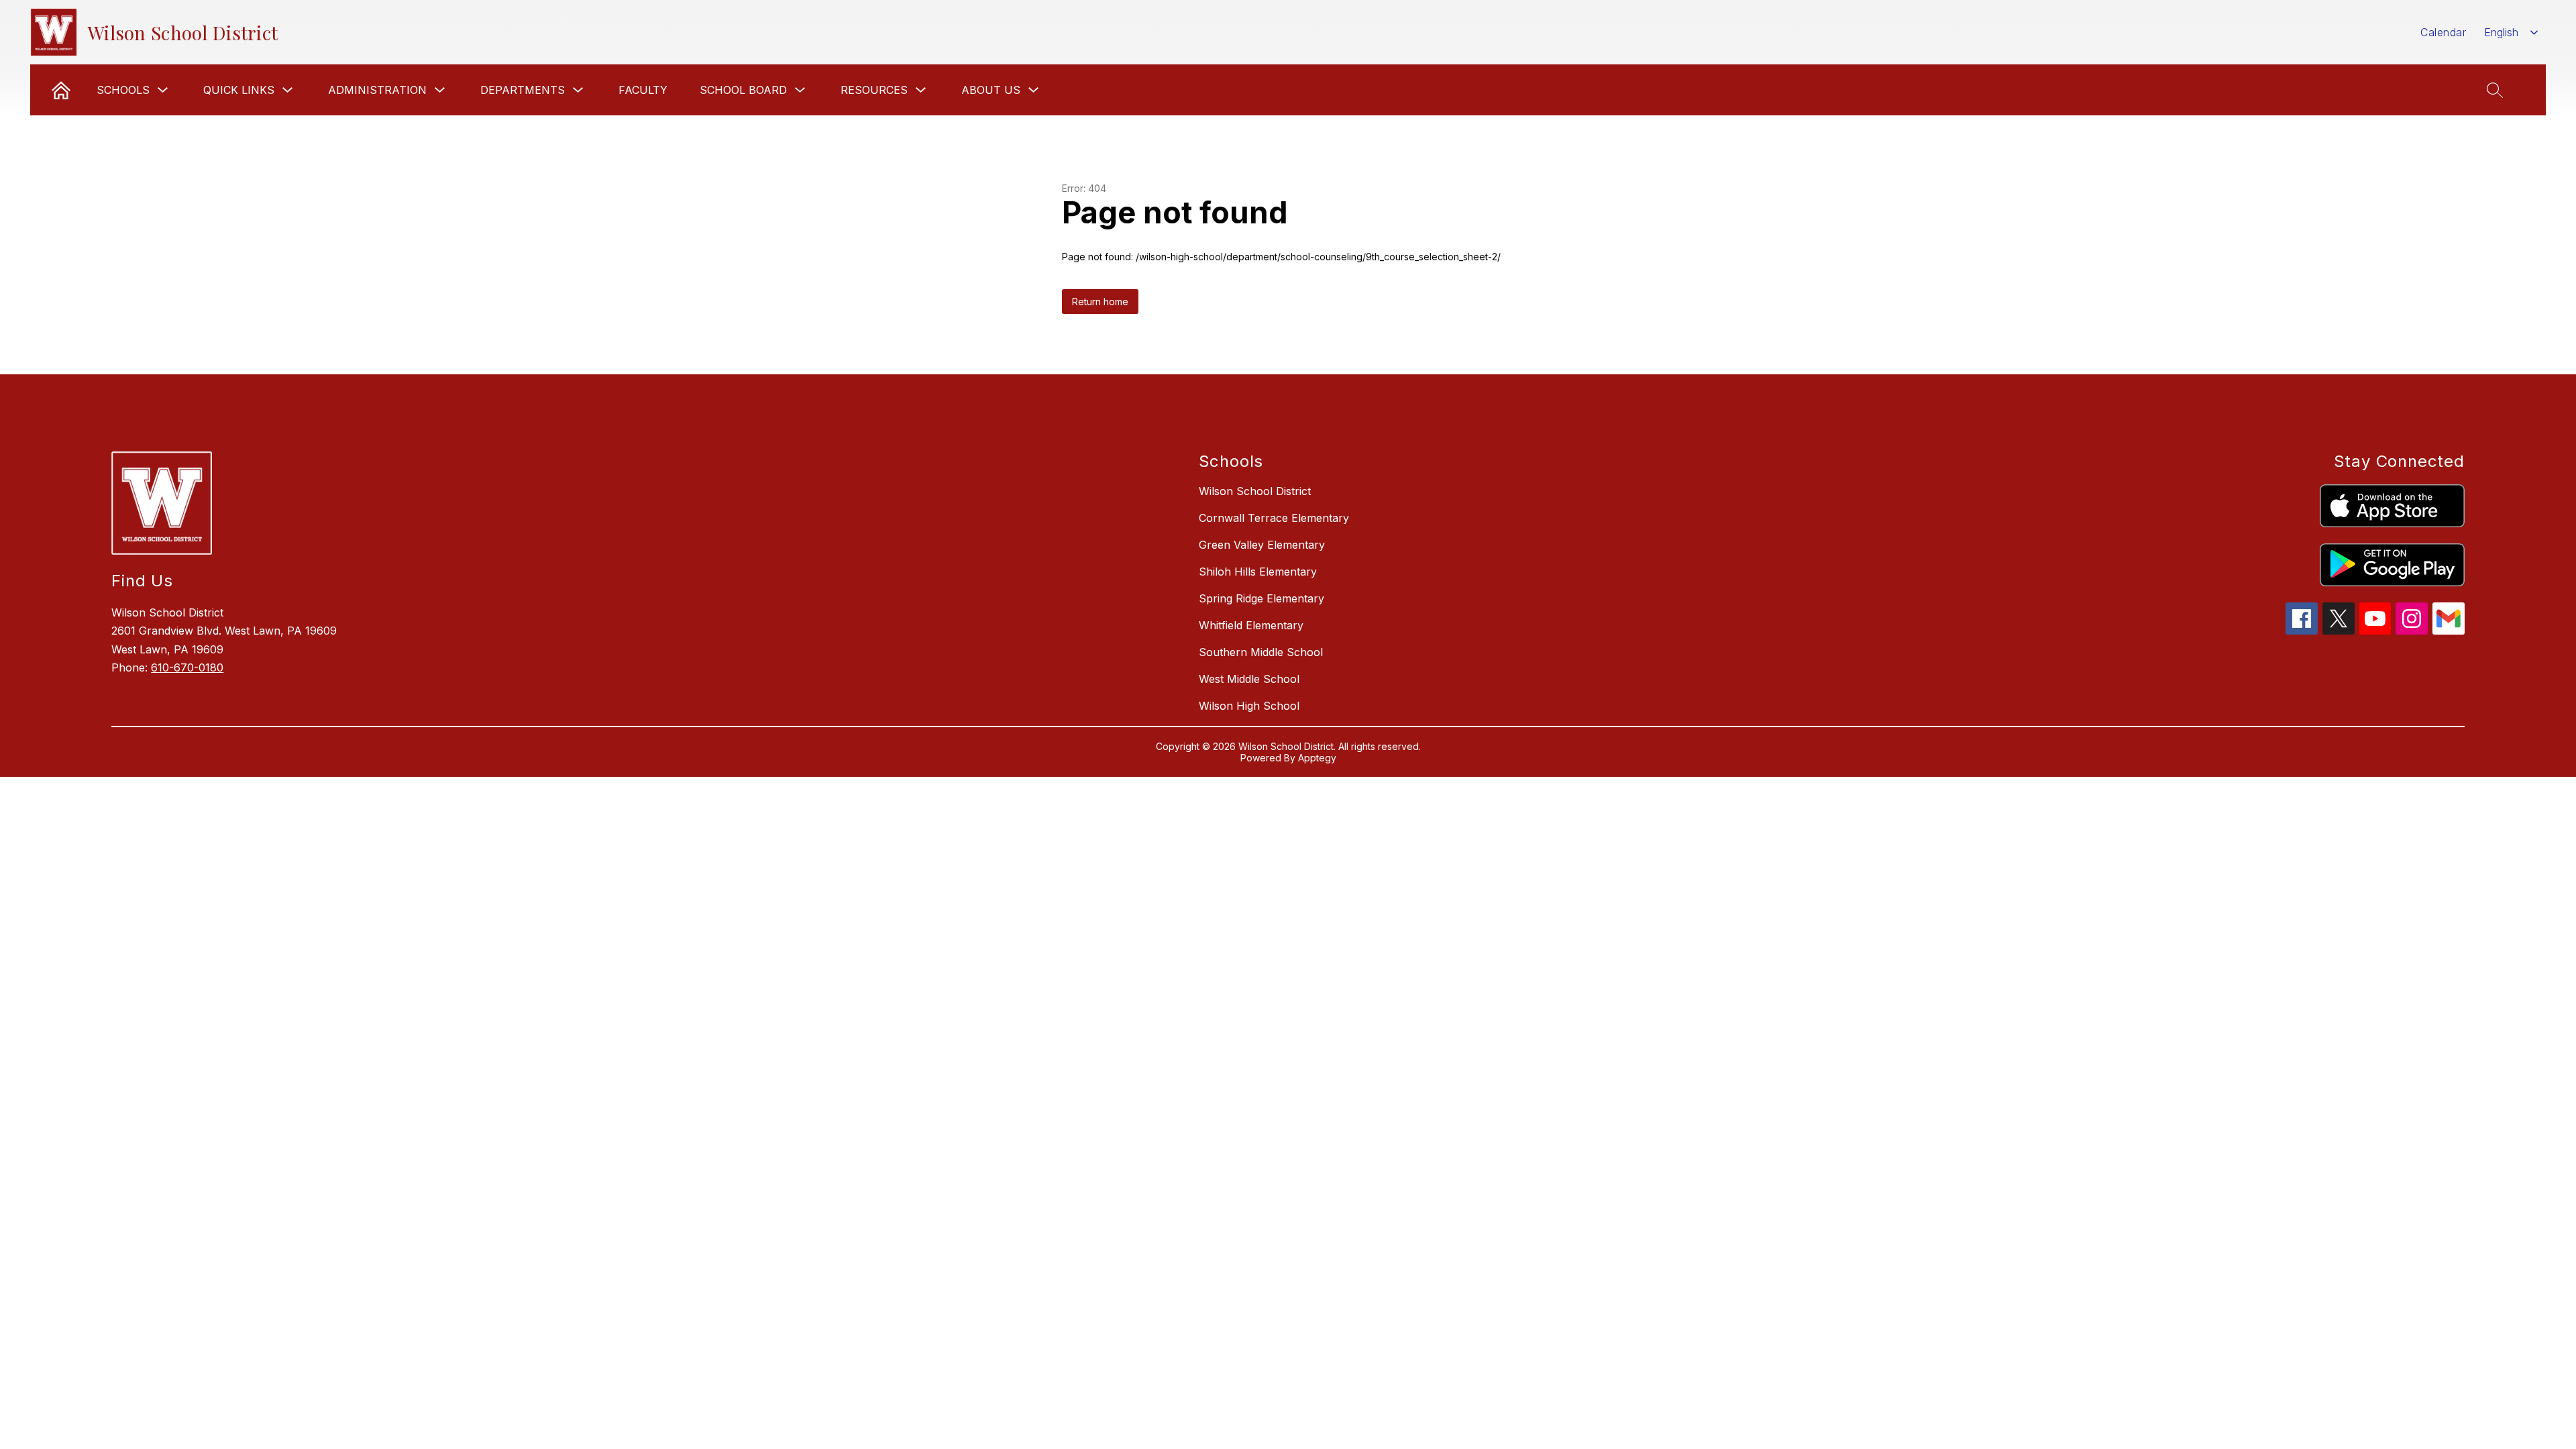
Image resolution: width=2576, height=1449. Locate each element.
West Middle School (1249, 679)
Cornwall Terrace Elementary (1274, 518)
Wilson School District (1255, 491)
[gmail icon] (2449, 631)
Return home (1100, 302)
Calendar (2443, 32)
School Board (743, 90)
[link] (61, 90)
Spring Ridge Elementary (1262, 598)
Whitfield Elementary (1251, 625)
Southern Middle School (1261, 652)
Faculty (643, 90)
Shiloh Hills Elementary (1258, 572)
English (2501, 32)
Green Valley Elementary (1262, 545)
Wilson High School (1249, 706)
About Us (991, 90)
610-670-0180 (187, 667)
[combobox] (2511, 33)
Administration (377, 90)
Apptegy (1317, 758)
